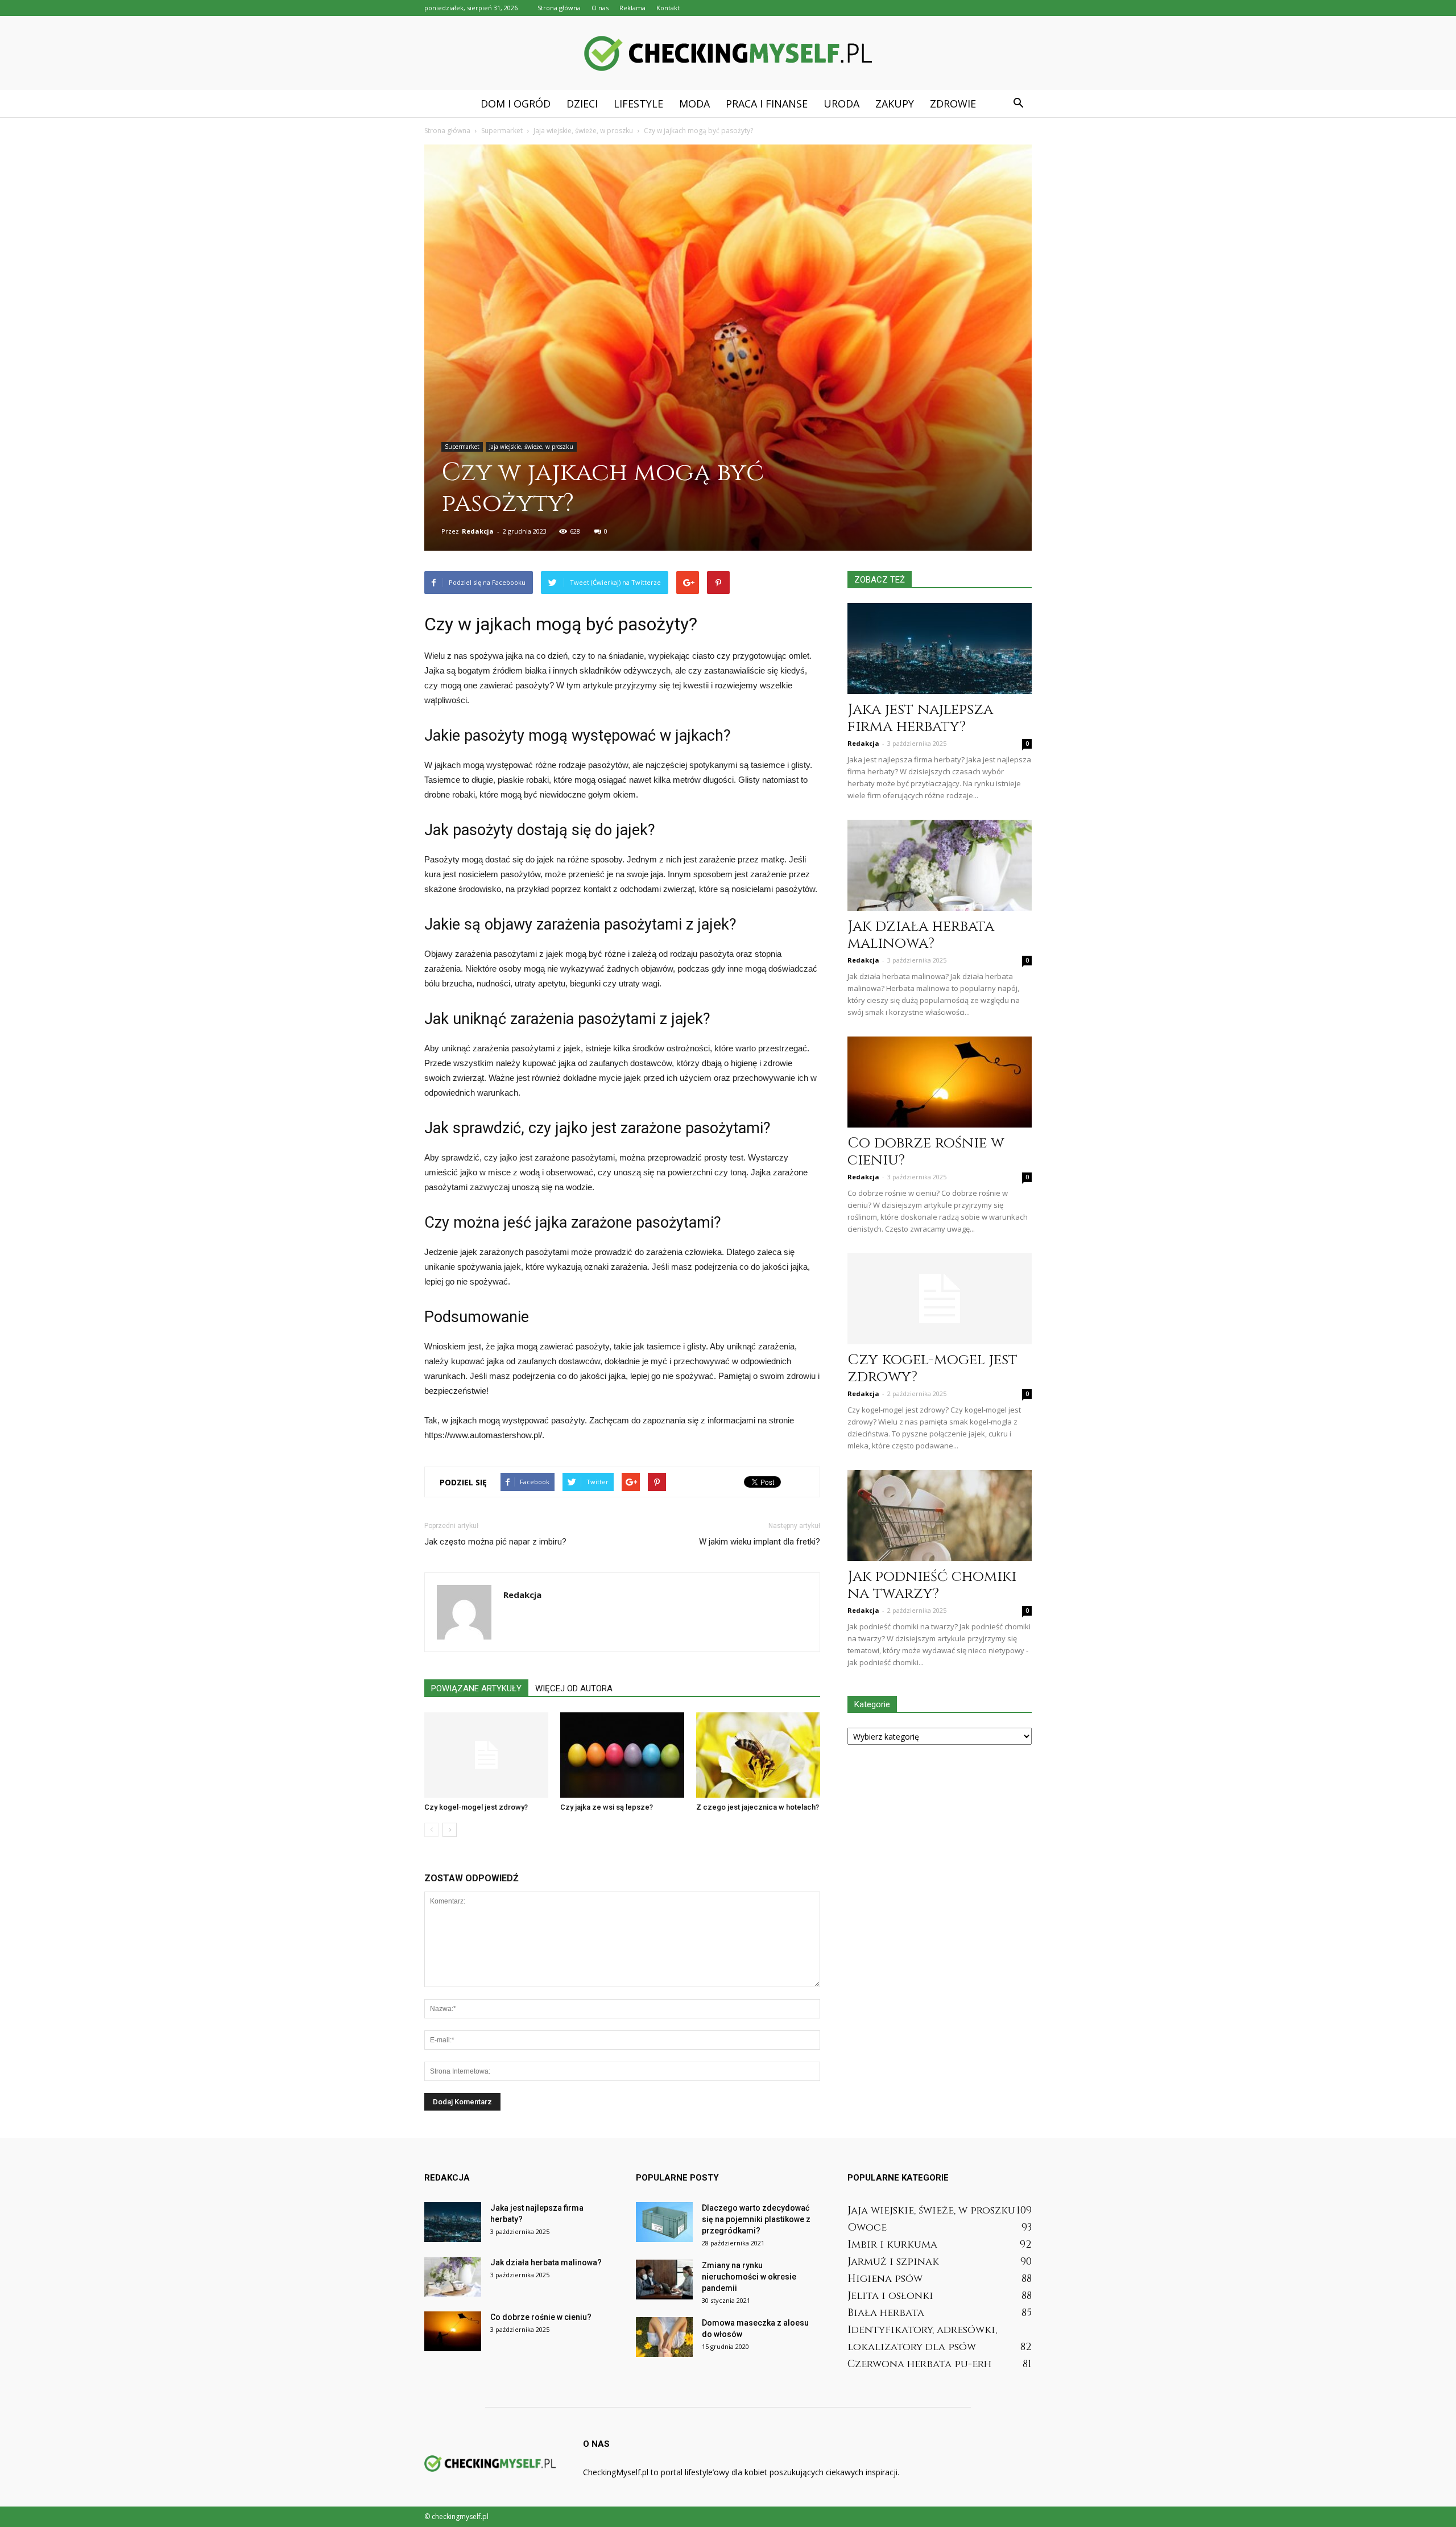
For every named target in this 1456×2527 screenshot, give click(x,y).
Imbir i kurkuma (892, 2245)
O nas (600, 8)
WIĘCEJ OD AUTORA (574, 1688)
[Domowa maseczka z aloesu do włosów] (664, 2337)
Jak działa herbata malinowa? (921, 935)
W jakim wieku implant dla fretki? (760, 1542)
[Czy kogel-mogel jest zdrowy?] (486, 1755)
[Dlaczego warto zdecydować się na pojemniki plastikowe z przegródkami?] (664, 2222)
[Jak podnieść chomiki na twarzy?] (940, 1516)
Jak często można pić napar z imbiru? (495, 1542)
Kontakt (668, 8)
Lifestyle (638, 104)
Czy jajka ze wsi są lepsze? (607, 1807)
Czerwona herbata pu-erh (919, 2364)
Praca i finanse (767, 104)
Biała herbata (886, 2313)
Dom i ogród (516, 104)
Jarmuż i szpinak (893, 2262)
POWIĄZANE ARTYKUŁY (476, 1688)
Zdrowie (953, 104)
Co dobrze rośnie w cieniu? (926, 1152)
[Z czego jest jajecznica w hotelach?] (758, 1755)
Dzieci (582, 104)
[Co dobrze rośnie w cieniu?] (940, 1082)
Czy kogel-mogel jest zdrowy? (476, 1807)
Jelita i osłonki (890, 2296)
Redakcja (478, 531)
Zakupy (895, 104)
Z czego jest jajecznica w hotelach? (758, 1807)
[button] (1018, 104)
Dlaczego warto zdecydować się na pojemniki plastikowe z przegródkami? (756, 2219)
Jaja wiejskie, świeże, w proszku (531, 447)
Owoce (867, 2227)
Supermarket (462, 447)
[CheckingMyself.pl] (728, 53)
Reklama (632, 8)
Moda (694, 104)
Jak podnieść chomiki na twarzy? (932, 1585)
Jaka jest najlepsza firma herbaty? (920, 718)
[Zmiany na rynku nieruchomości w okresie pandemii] (664, 2280)
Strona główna (559, 8)
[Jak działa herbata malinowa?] (940, 865)
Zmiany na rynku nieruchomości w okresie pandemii (749, 2277)
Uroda (841, 104)
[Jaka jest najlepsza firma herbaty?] (940, 649)
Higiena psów (885, 2279)
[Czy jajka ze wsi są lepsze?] (622, 1755)
